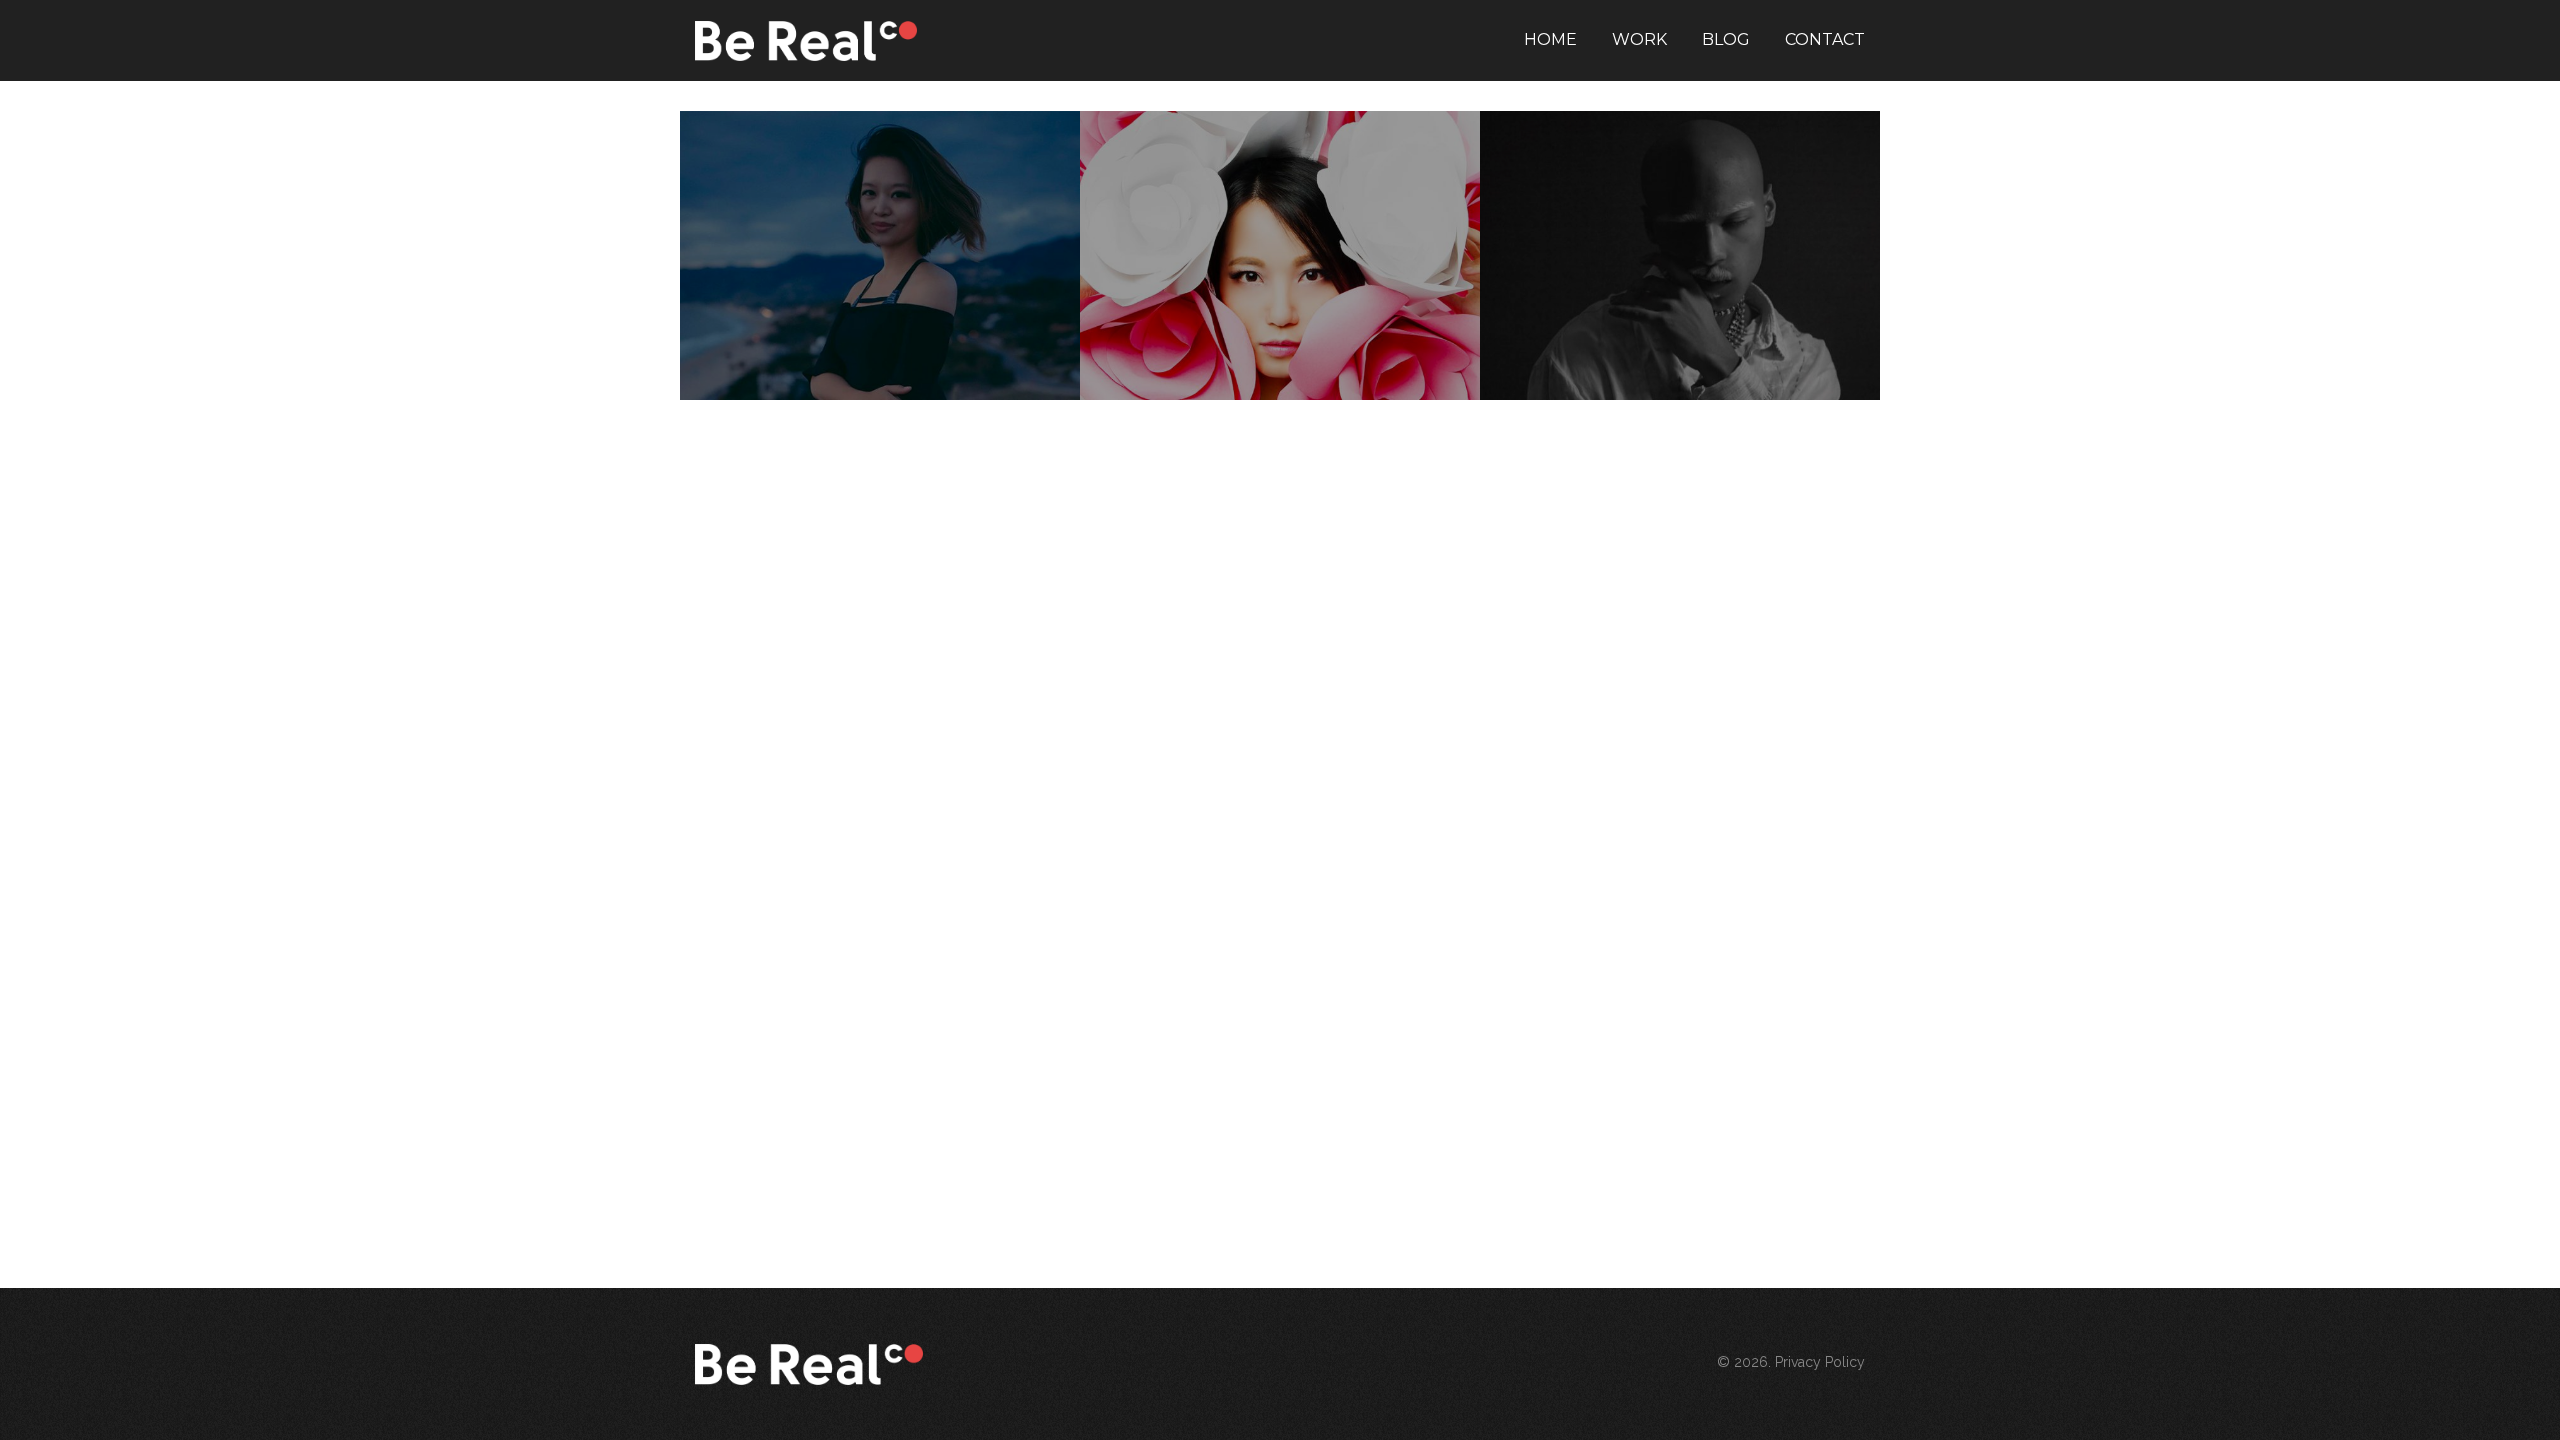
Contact (1825, 39)
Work (1639, 39)
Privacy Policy (1820, 1362)
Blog (1726, 39)
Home (1550, 39)
